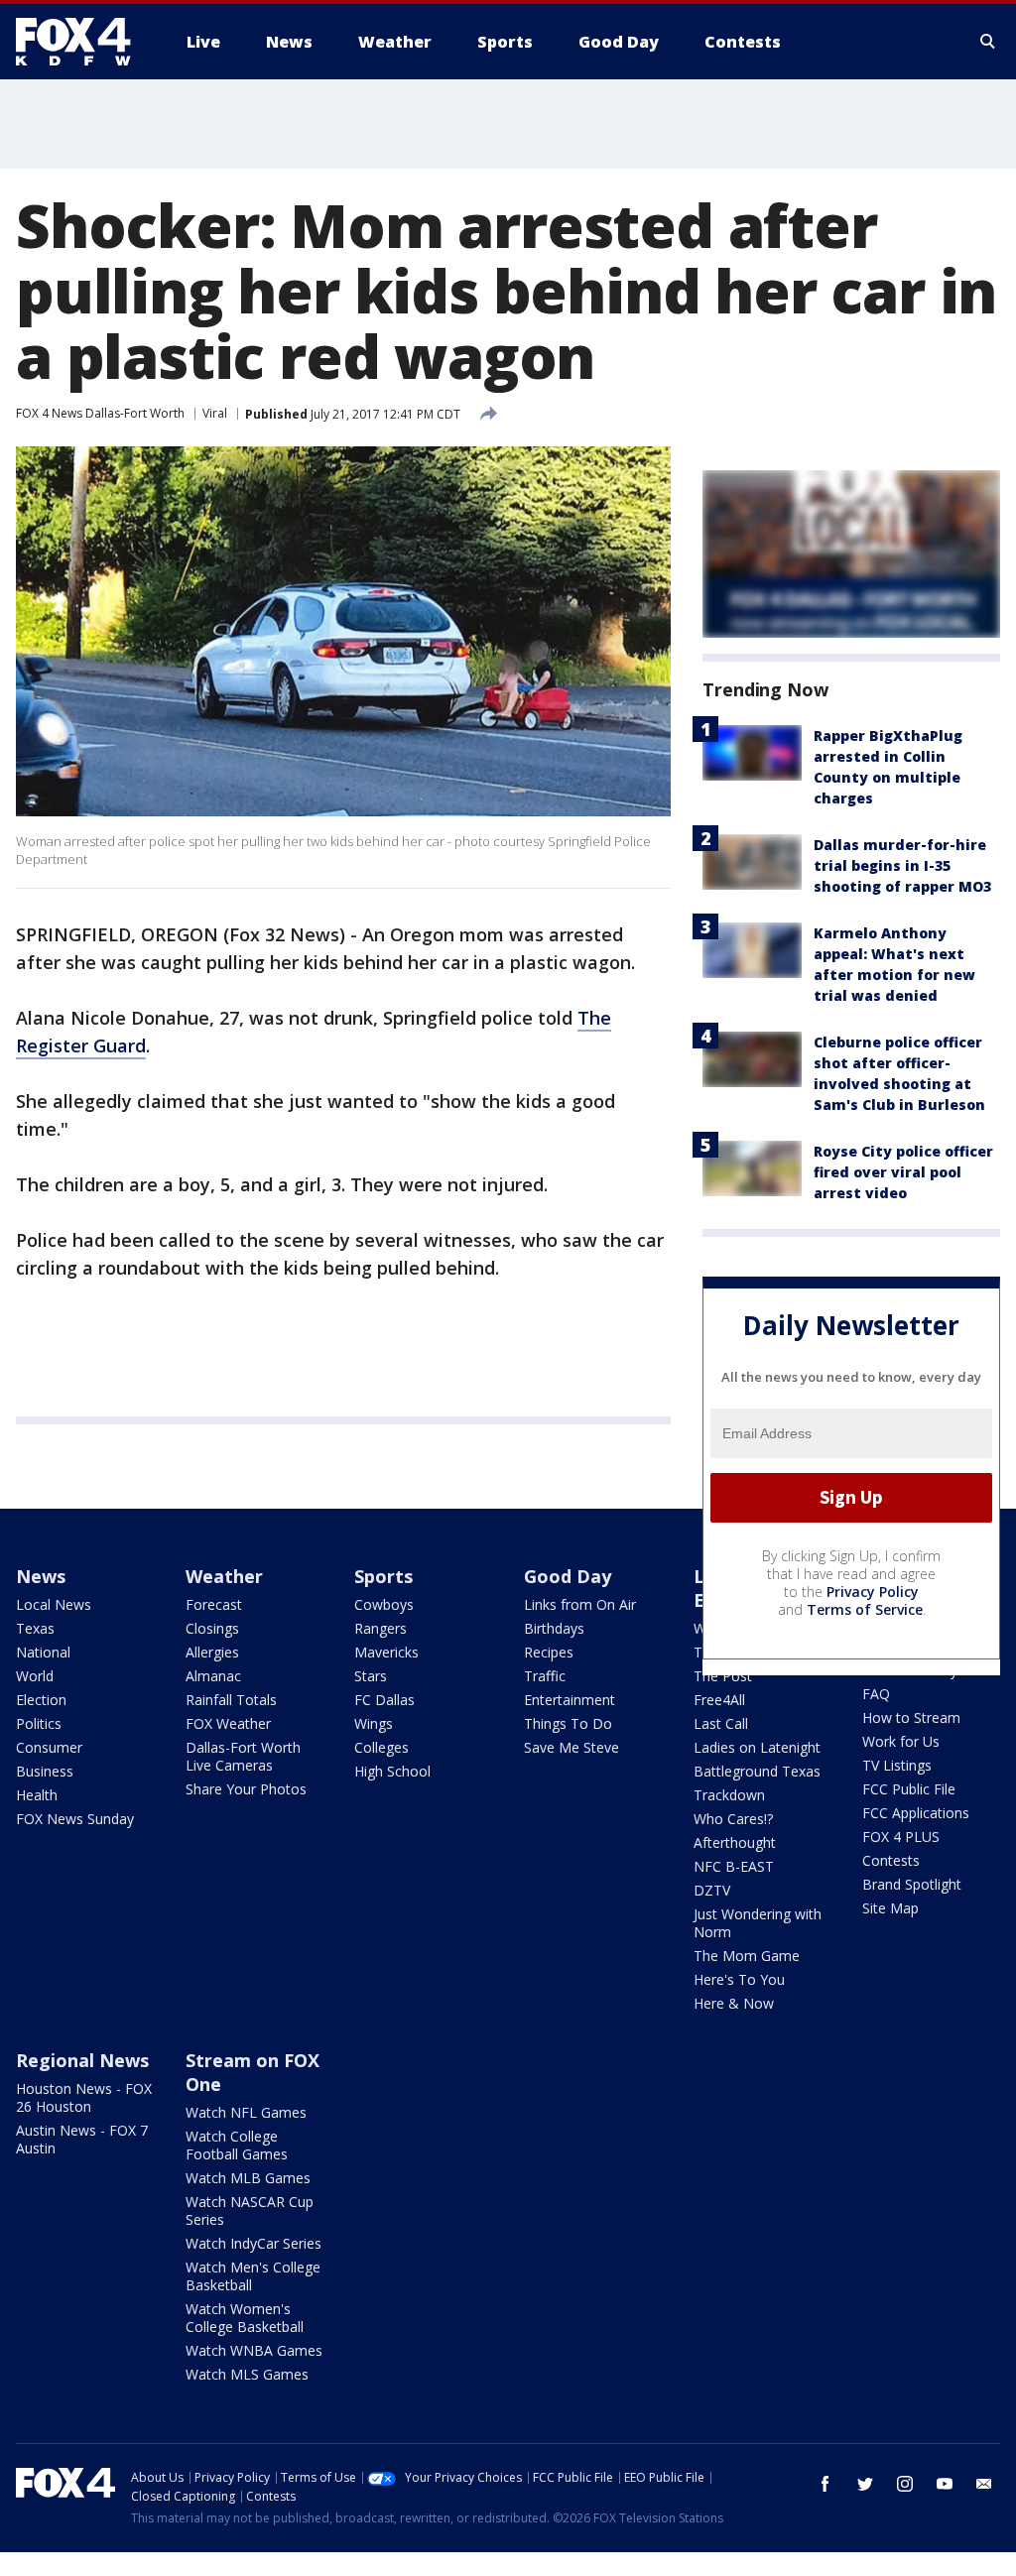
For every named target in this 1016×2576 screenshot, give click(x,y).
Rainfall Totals (231, 1700)
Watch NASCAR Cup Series (250, 2210)
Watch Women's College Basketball (245, 2318)
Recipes (549, 1652)
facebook (825, 2484)
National (43, 1652)
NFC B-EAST (734, 1866)
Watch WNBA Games (254, 2350)
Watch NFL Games (246, 2112)
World (35, 1676)
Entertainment (570, 1700)
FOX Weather (228, 1723)
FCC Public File (909, 1789)
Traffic (545, 1676)
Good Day (568, 1576)
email (984, 2484)
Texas (35, 1628)
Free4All (719, 1700)
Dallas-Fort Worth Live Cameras (243, 1756)
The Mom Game (747, 1956)
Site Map (890, 1908)
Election (41, 1700)
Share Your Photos (246, 1789)
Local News (54, 1604)
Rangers (381, 1628)
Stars (371, 1676)
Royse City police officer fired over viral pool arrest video (903, 1172)
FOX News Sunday (75, 1819)
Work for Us (901, 1741)
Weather (224, 1576)
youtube (945, 2484)
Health (37, 1795)
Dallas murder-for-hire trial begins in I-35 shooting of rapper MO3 (902, 865)
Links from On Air (580, 1604)
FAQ (876, 1694)
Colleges (381, 1747)
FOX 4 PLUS (901, 1837)
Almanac (213, 1676)
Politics (39, 1723)
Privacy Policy (873, 1592)
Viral (215, 413)
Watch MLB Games (248, 2178)
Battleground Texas (757, 1771)
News (41, 1576)
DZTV (712, 1890)
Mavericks (386, 1652)
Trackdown (729, 1795)
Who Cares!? (733, 1819)
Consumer (49, 1747)
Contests (891, 1860)
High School (392, 1771)
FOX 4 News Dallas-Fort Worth (100, 413)
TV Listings (897, 1765)
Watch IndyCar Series (254, 2243)
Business (45, 1771)
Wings (374, 1723)
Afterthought (735, 1842)
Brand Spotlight (912, 1884)
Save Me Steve (571, 1747)
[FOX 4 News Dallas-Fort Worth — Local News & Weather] (81, 42)
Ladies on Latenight (757, 1747)
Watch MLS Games (247, 2374)
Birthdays (554, 1628)
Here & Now (734, 2003)
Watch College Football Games (237, 2145)
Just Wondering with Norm (758, 1923)
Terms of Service (865, 1609)
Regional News (82, 2060)
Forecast (214, 1604)
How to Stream (911, 1717)
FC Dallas (384, 1700)
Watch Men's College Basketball (253, 2276)
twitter (865, 2484)
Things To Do (568, 1723)
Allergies (212, 1652)
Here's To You (739, 1979)
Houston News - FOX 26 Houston (84, 2097)
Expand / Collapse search (988, 42)
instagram (905, 2484)
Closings (212, 1628)
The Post (723, 1676)
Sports (383, 1576)
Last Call (721, 1723)
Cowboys (384, 1604)
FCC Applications (916, 1813)
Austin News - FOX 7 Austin (82, 2139)
